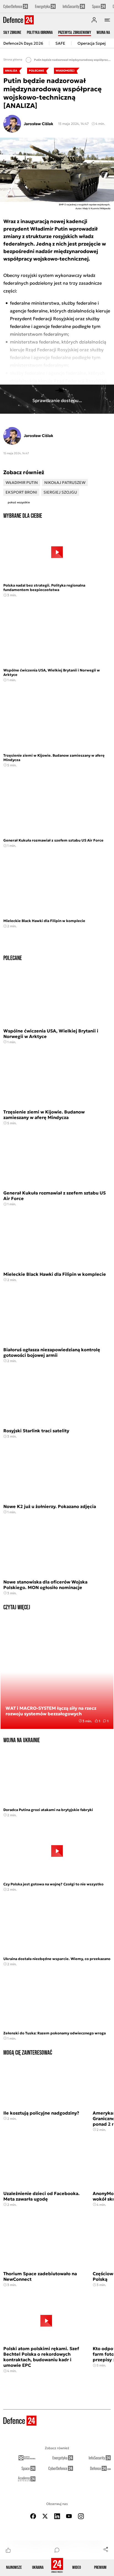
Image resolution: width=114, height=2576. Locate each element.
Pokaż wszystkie (19, 502)
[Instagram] (81, 2516)
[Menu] (107, 20)
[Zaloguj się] (94, 20)
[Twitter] (45, 2516)
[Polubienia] (8, 2550)
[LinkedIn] (57, 2516)
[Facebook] (33, 2516)
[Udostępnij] (106, 2549)
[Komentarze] (57, 2550)
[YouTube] (69, 2516)
